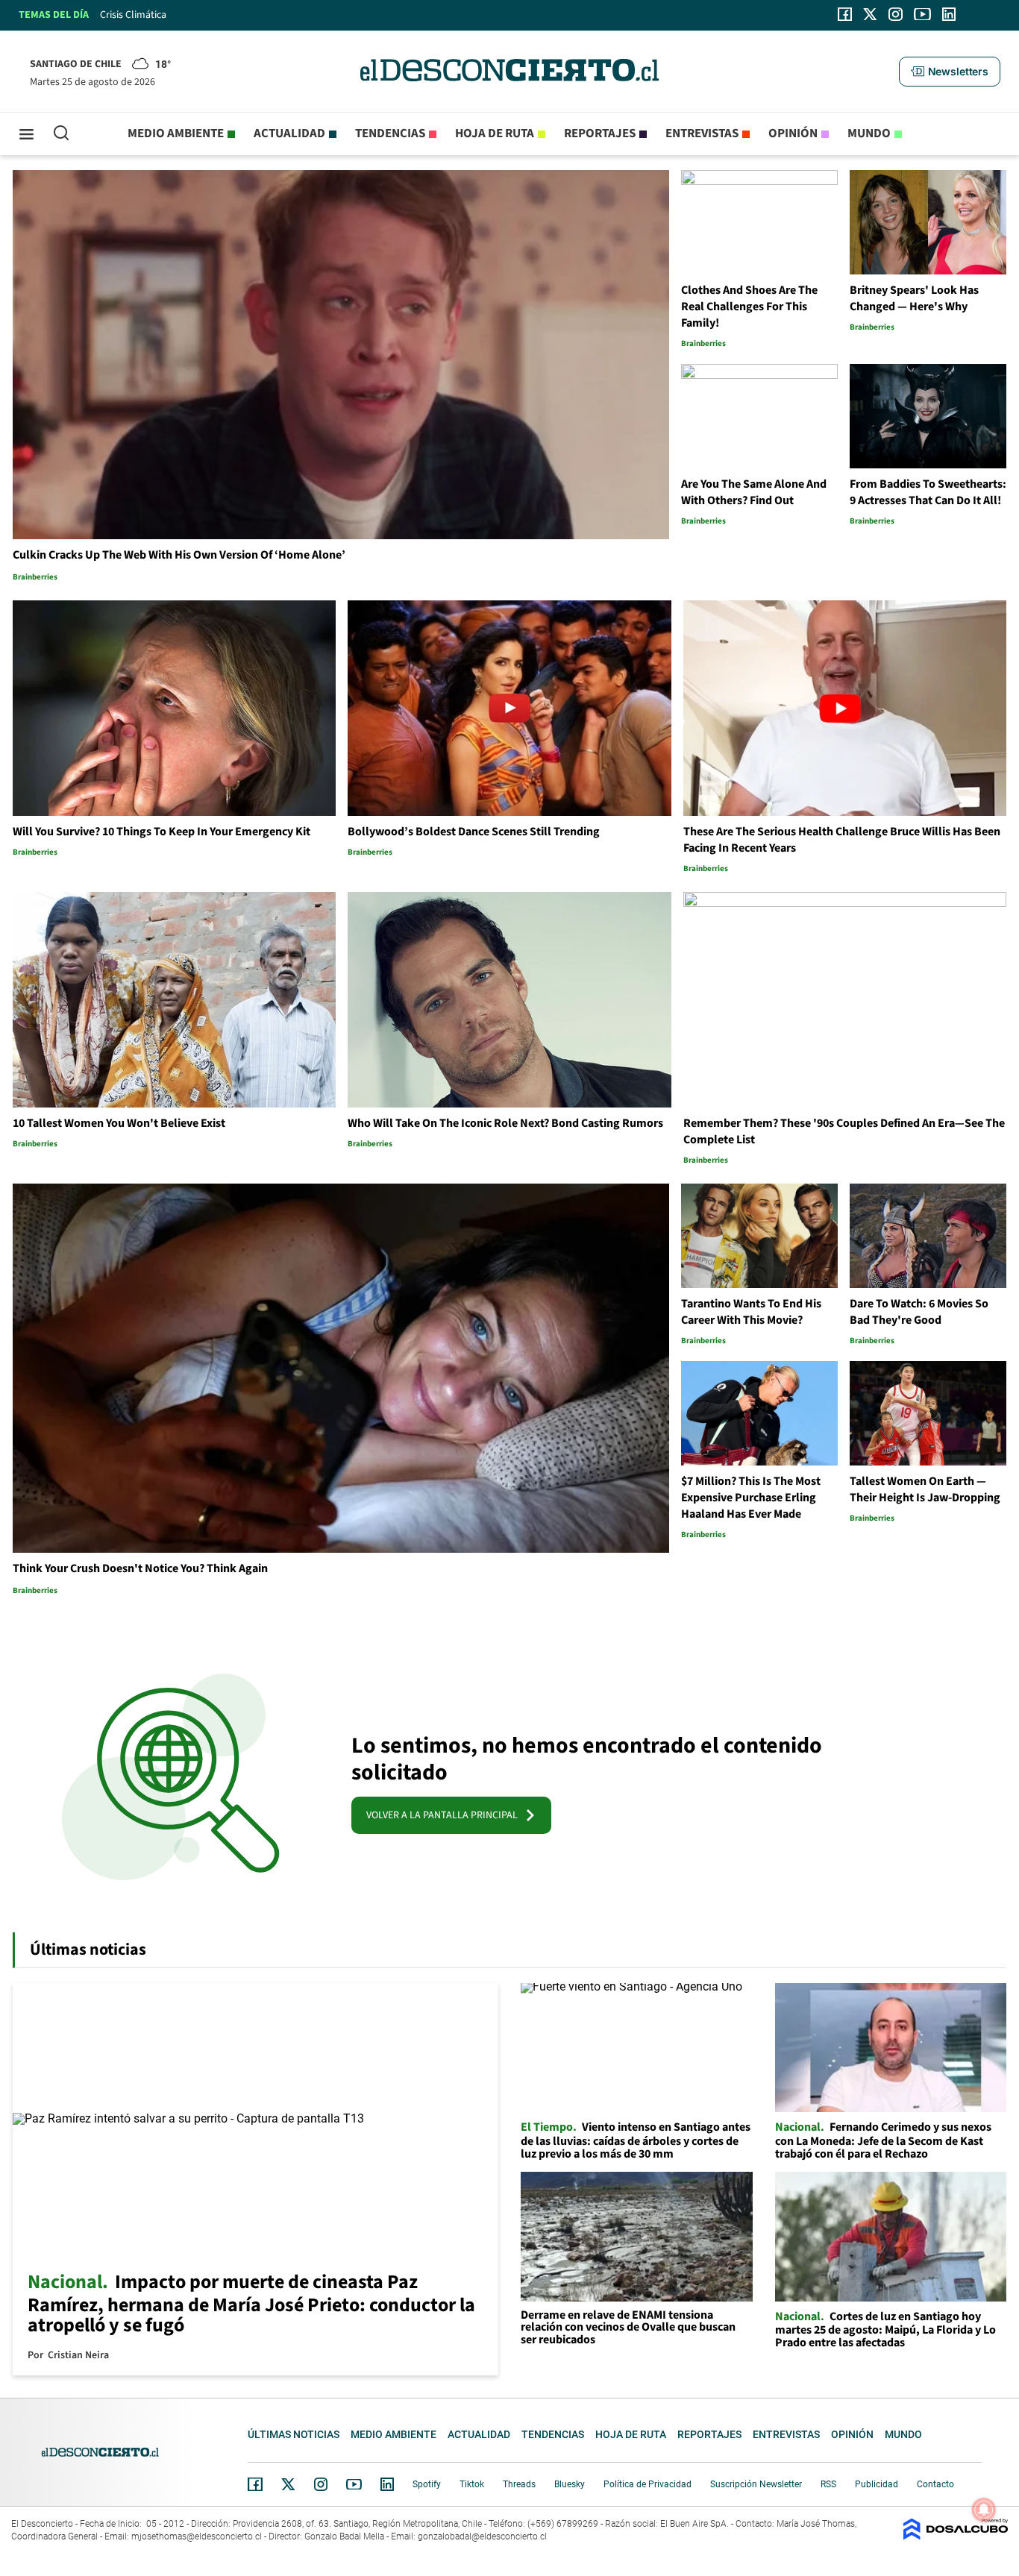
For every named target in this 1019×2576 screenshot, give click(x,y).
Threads (519, 2484)
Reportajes (600, 133)
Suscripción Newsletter (756, 2484)
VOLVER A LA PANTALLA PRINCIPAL (445, 1815)
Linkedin (387, 2484)
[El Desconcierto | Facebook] (845, 14)
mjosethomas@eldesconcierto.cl (197, 2536)
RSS (828, 2484)
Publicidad (877, 2484)
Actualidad (289, 133)
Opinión (793, 133)
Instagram (321, 2484)
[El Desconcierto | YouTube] (922, 14)
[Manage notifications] (984, 2510)
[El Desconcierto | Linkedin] (949, 14)
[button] (950, 72)
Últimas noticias (294, 2434)
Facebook (255, 2484)
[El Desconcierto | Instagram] (895, 14)
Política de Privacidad (648, 2484)
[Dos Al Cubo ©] (956, 2536)
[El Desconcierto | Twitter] (871, 14)
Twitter (289, 2484)
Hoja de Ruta (495, 133)
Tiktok (472, 2484)
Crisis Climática (133, 15)
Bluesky (570, 2484)
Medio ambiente (176, 133)
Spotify (427, 2484)
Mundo (869, 133)
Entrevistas (702, 133)
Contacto (935, 2484)
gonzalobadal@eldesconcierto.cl (482, 2536)
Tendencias (390, 133)
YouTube (354, 2485)
